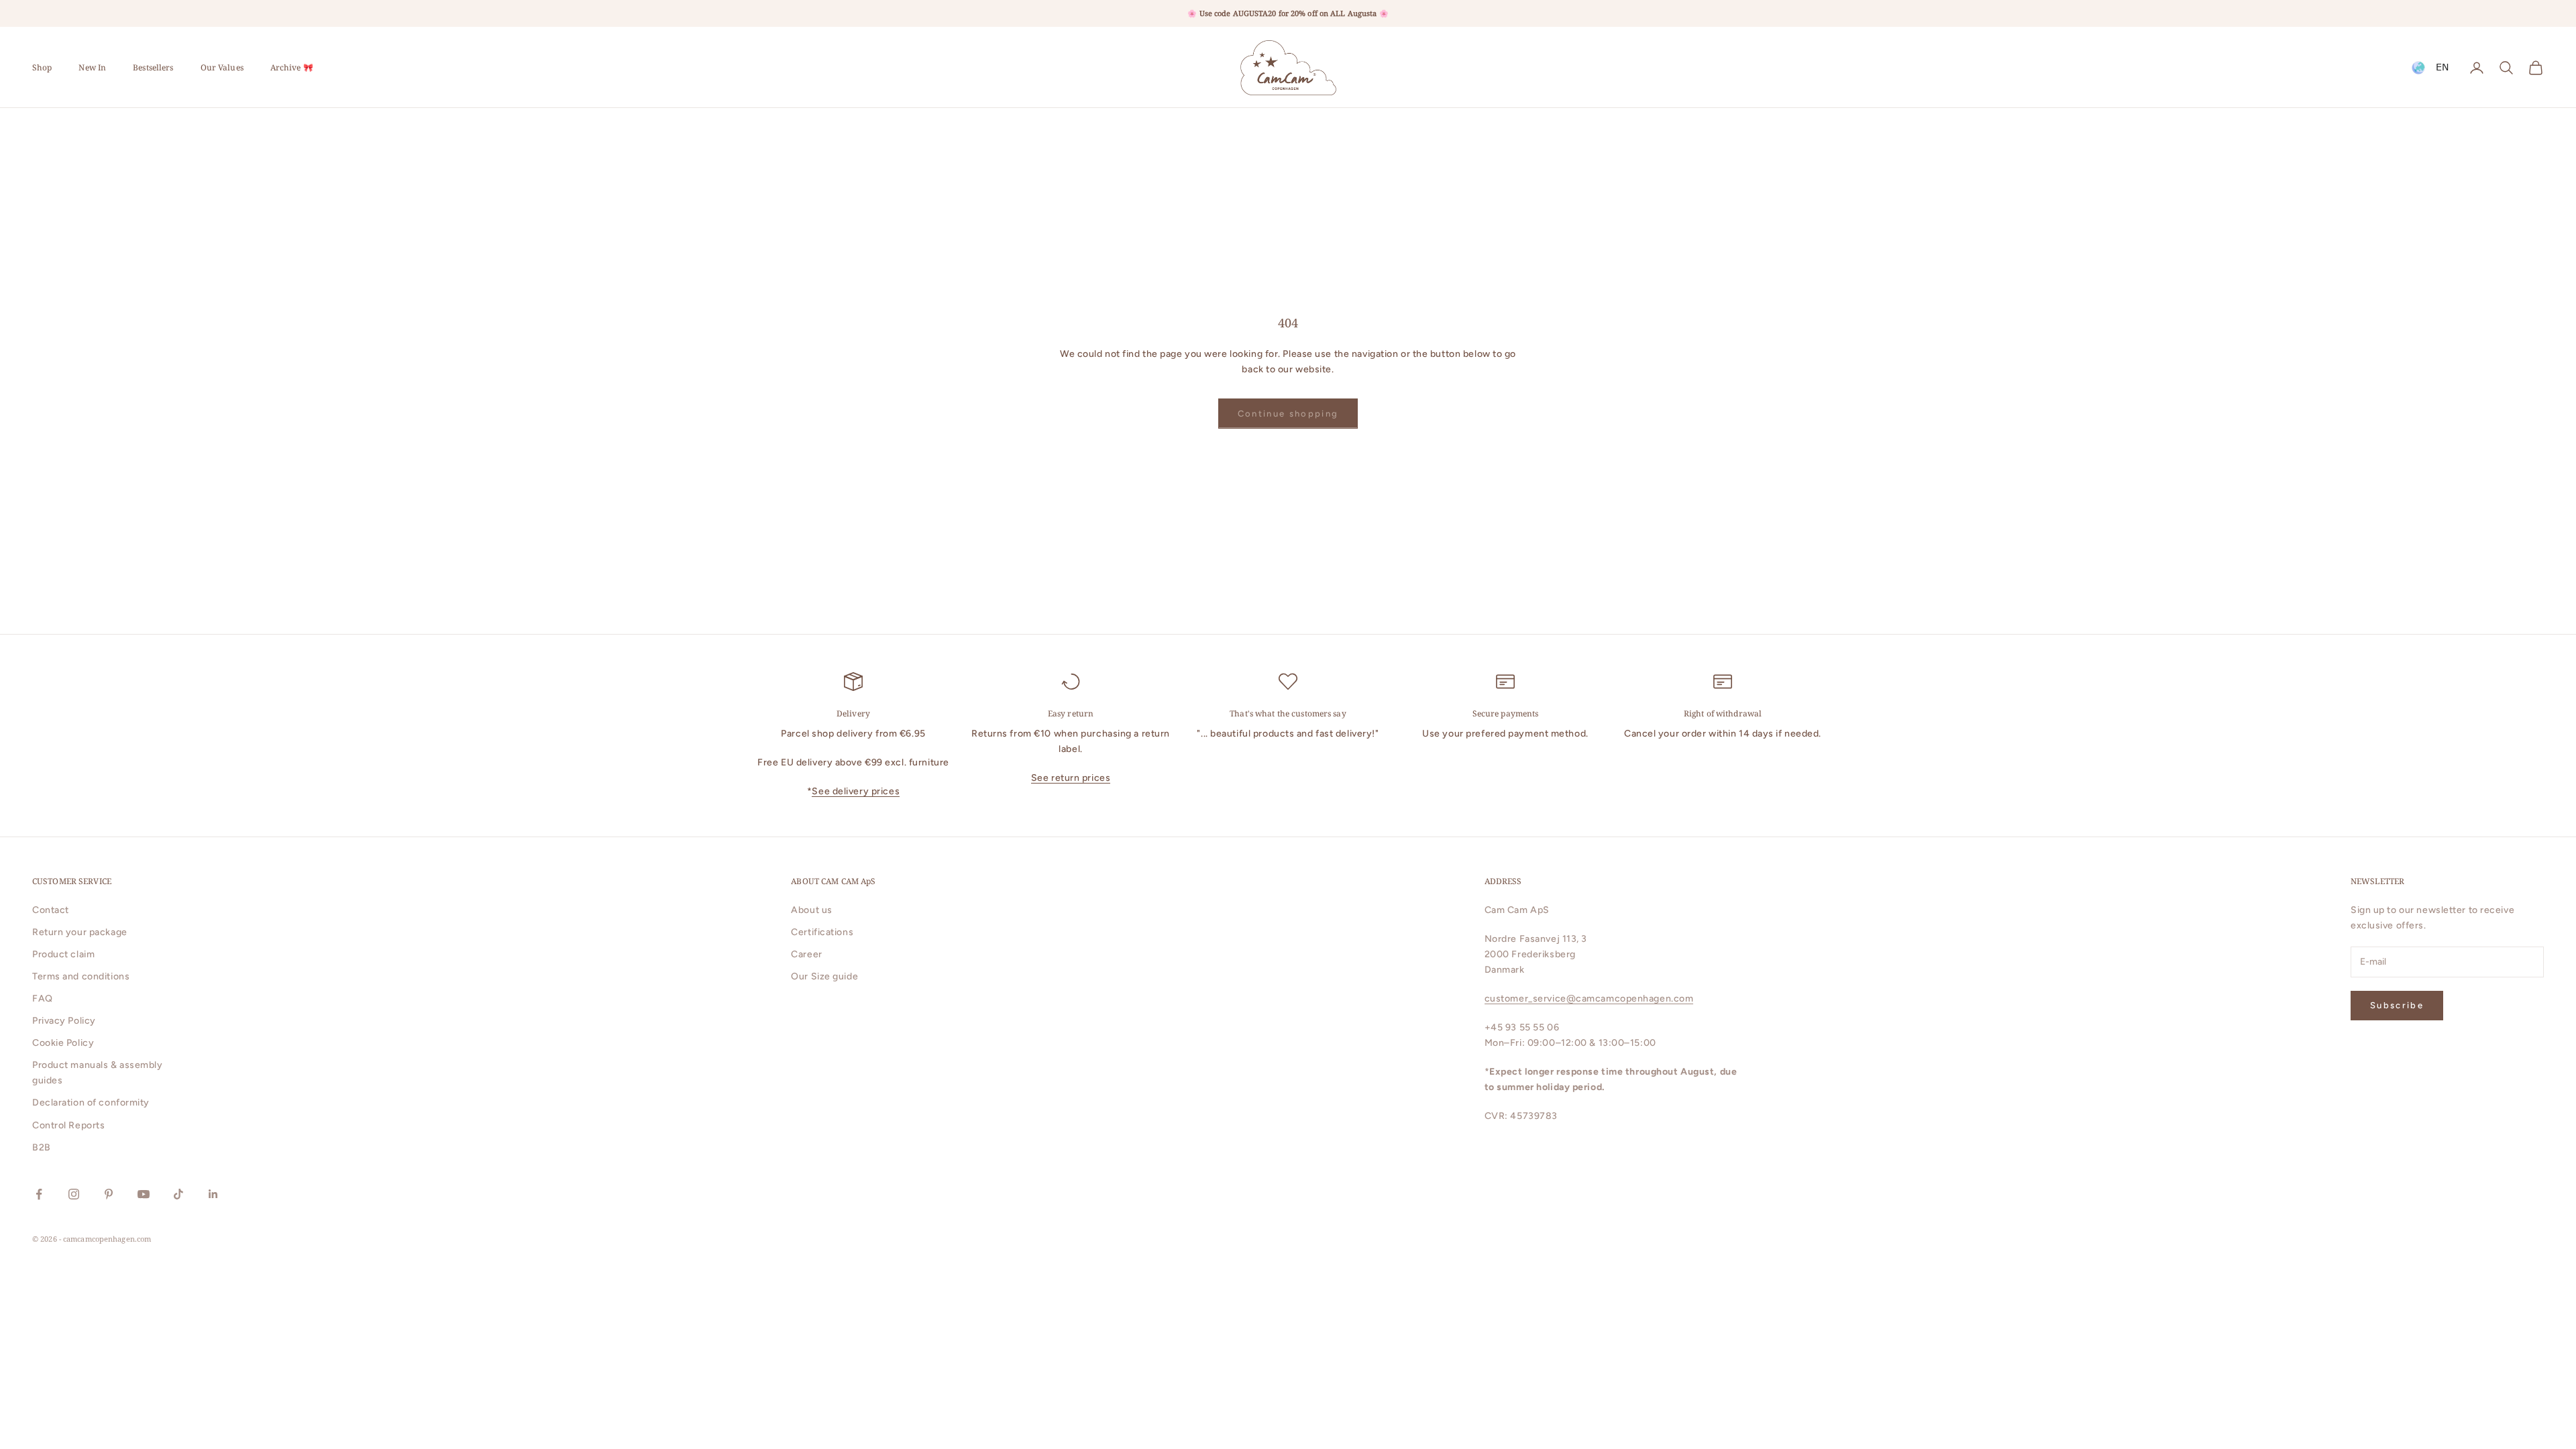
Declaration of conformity (91, 1103)
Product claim (63, 954)
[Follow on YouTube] (144, 1194)
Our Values (222, 67)
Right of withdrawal (1723, 713)
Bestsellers (153, 67)
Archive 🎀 (292, 67)
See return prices (1071, 778)
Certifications (822, 932)
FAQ (43, 999)
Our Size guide (824, 976)
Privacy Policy (64, 1021)
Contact (51, 910)
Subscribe (2397, 1005)
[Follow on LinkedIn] (213, 1194)
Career (806, 954)
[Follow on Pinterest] (109, 1194)
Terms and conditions (81, 976)
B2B (42, 1147)
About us (811, 910)
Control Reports (68, 1125)
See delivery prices (856, 791)
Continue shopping (1288, 414)
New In (92, 67)
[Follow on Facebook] (39, 1194)
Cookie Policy (63, 1043)
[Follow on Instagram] (74, 1194)
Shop (42, 67)
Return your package (80, 932)
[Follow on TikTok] (178, 1194)
